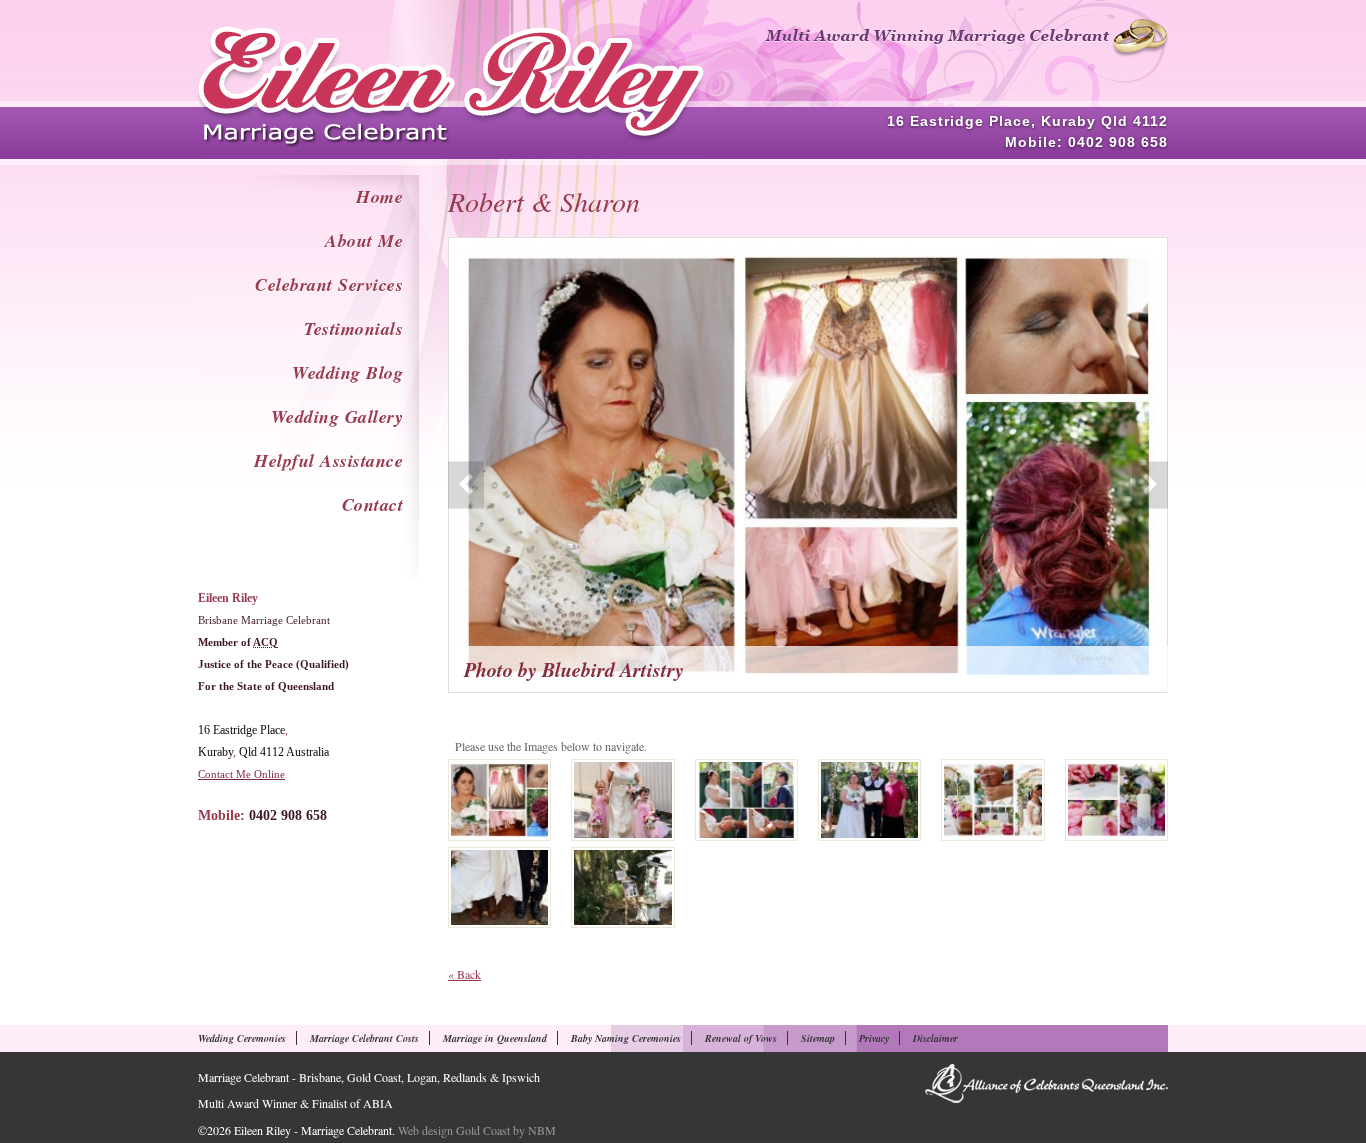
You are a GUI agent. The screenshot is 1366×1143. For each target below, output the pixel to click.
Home (379, 196)
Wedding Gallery (337, 416)
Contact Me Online (241, 774)
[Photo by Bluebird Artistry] (499, 800)
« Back (464, 974)
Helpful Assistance (328, 460)
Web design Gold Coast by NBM (477, 1130)
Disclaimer (935, 1038)
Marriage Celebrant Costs (364, 1038)
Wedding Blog (347, 372)
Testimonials (353, 328)
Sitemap (818, 1038)
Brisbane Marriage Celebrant (264, 620)
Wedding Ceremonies (242, 1038)
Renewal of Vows (741, 1038)
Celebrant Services (329, 284)
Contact (373, 504)
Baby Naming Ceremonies (626, 1038)
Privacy (874, 1038)
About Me (364, 240)
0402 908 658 (1118, 142)
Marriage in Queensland (495, 1038)
